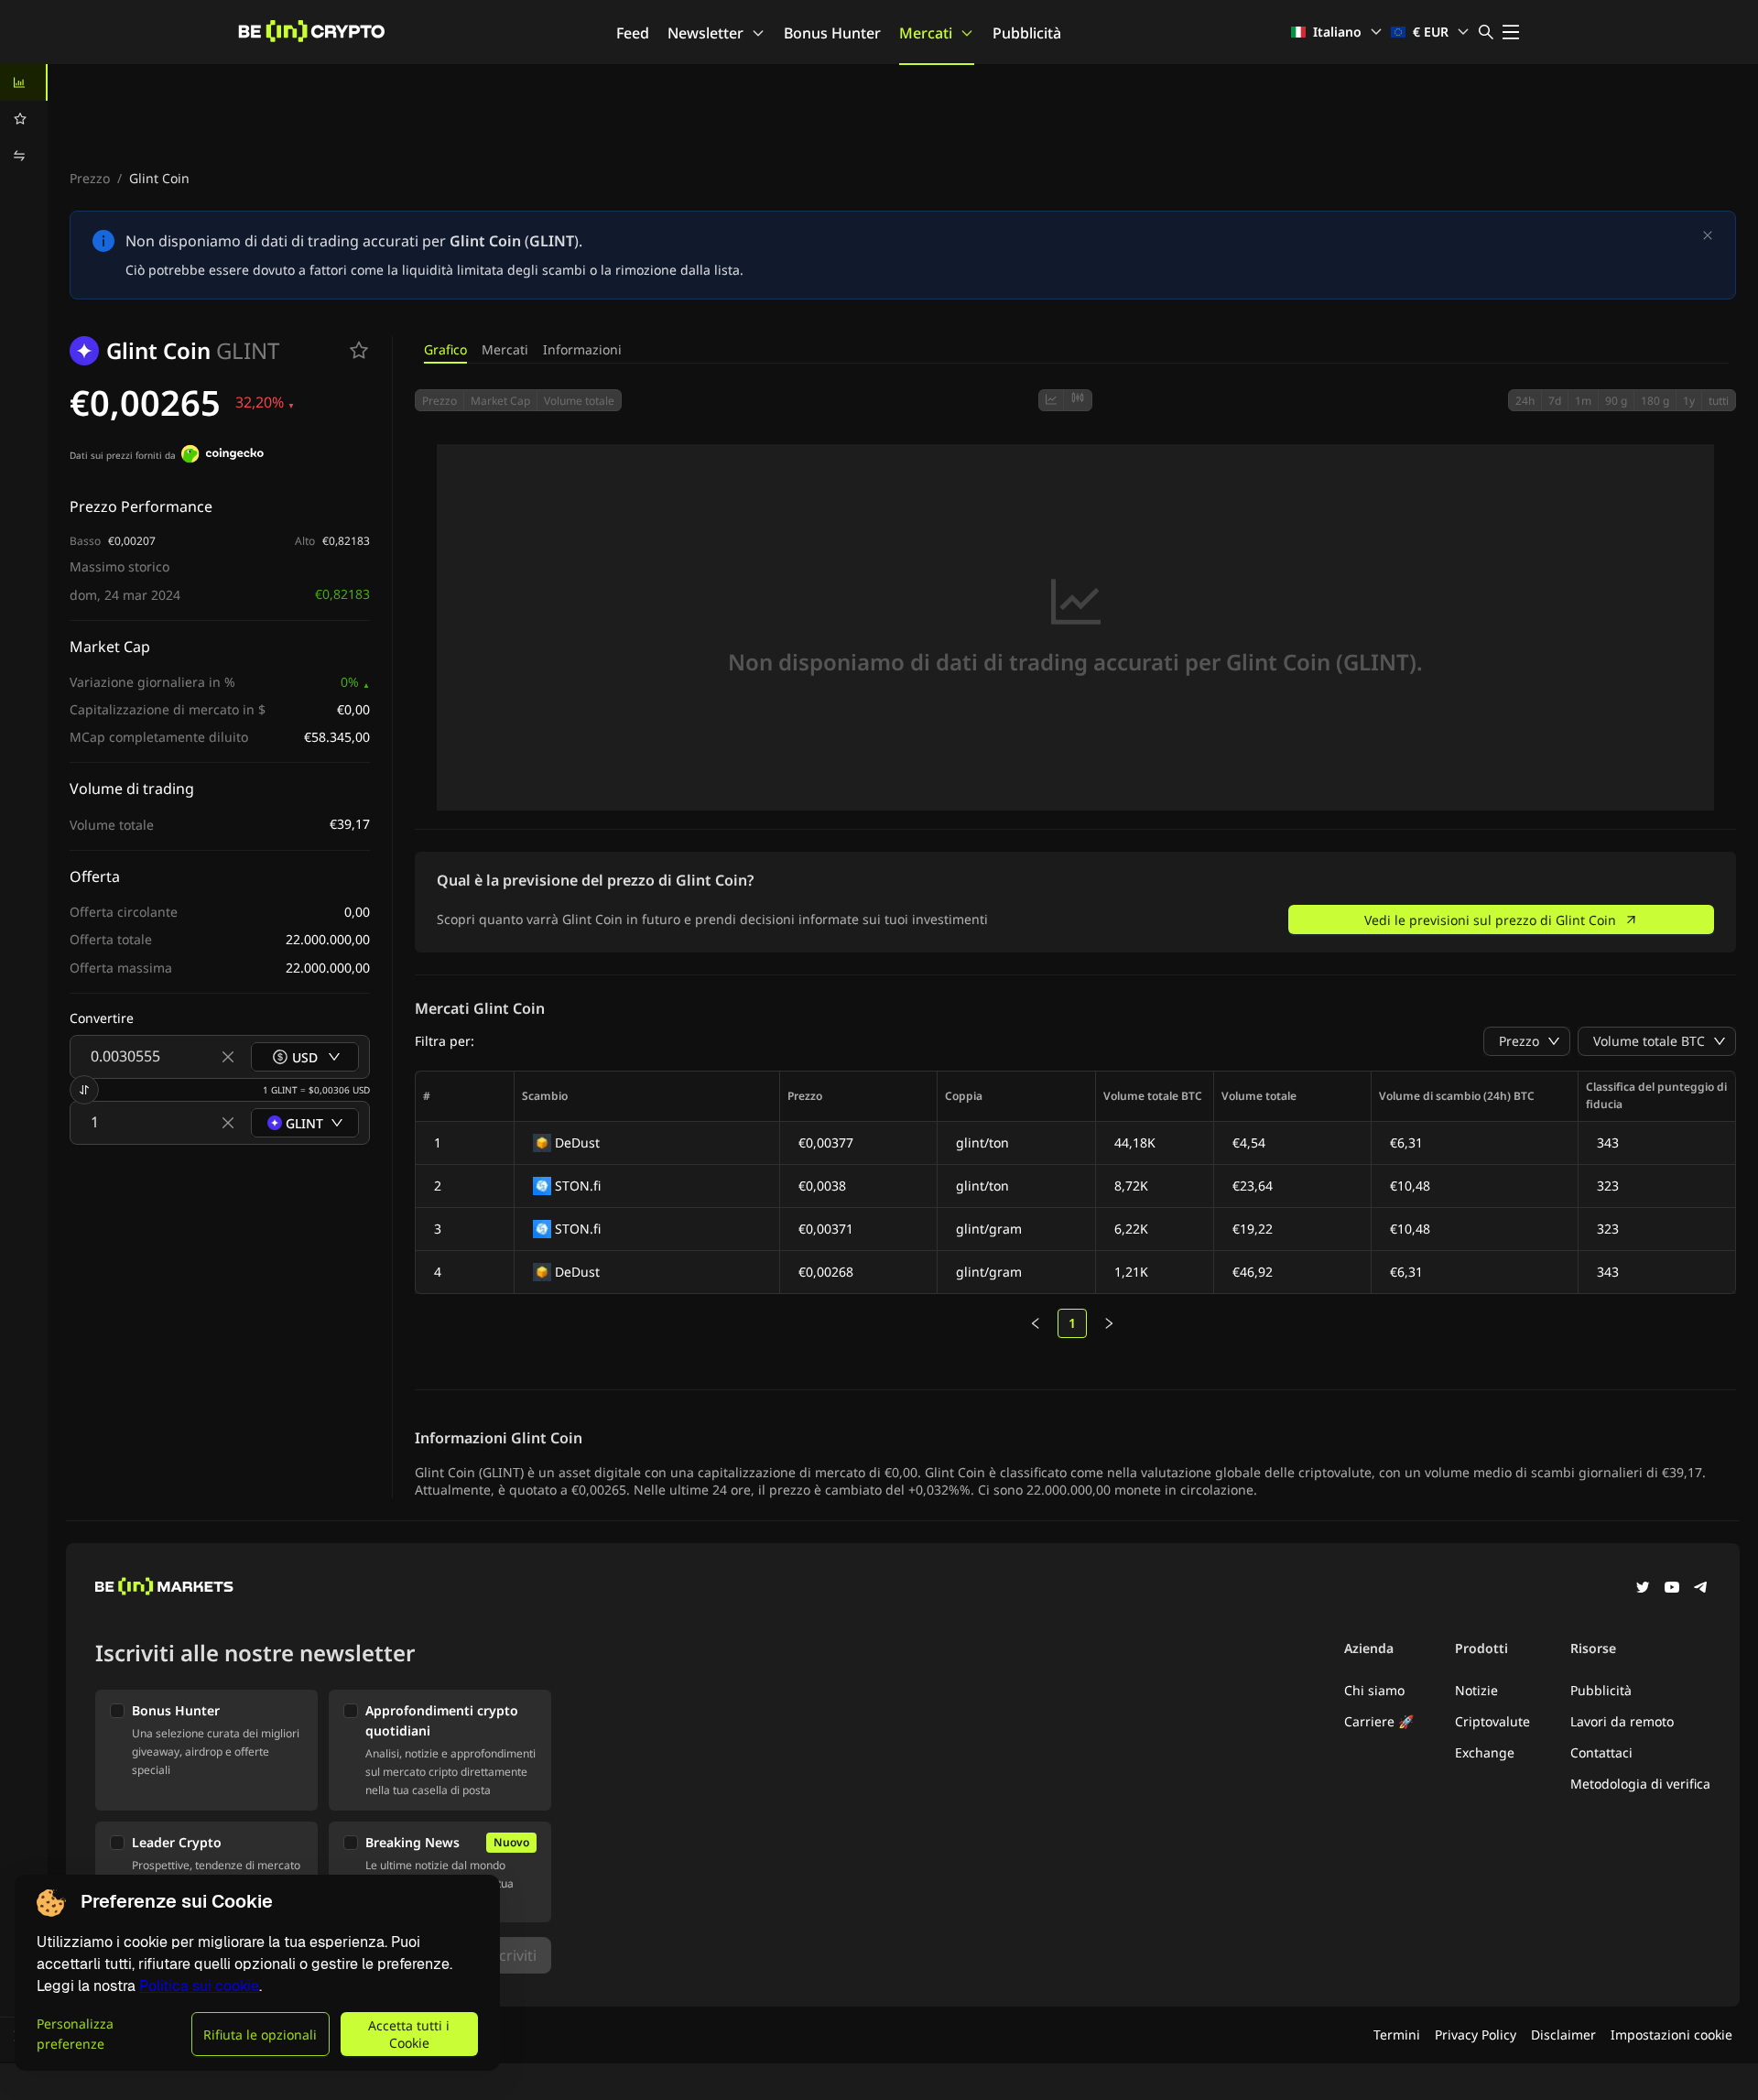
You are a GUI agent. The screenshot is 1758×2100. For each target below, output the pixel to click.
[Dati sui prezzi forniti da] (222, 456)
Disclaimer (1563, 2035)
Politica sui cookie (199, 1986)
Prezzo (90, 178)
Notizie (1476, 1690)
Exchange (1485, 1752)
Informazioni (582, 349)
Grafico (445, 349)
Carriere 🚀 (1379, 1721)
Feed (633, 33)
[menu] (24, 119)
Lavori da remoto (1622, 1721)
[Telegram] (1701, 1589)
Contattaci (1601, 1752)
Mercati (926, 33)
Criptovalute (1492, 1721)
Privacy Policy (1476, 2035)
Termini (1397, 2035)
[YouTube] (1672, 1589)
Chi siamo (1374, 1690)
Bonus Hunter (832, 33)
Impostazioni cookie (1671, 2035)
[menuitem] (24, 82)
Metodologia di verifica (1640, 1784)
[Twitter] (1643, 1589)
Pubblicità (1027, 33)
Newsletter (705, 33)
